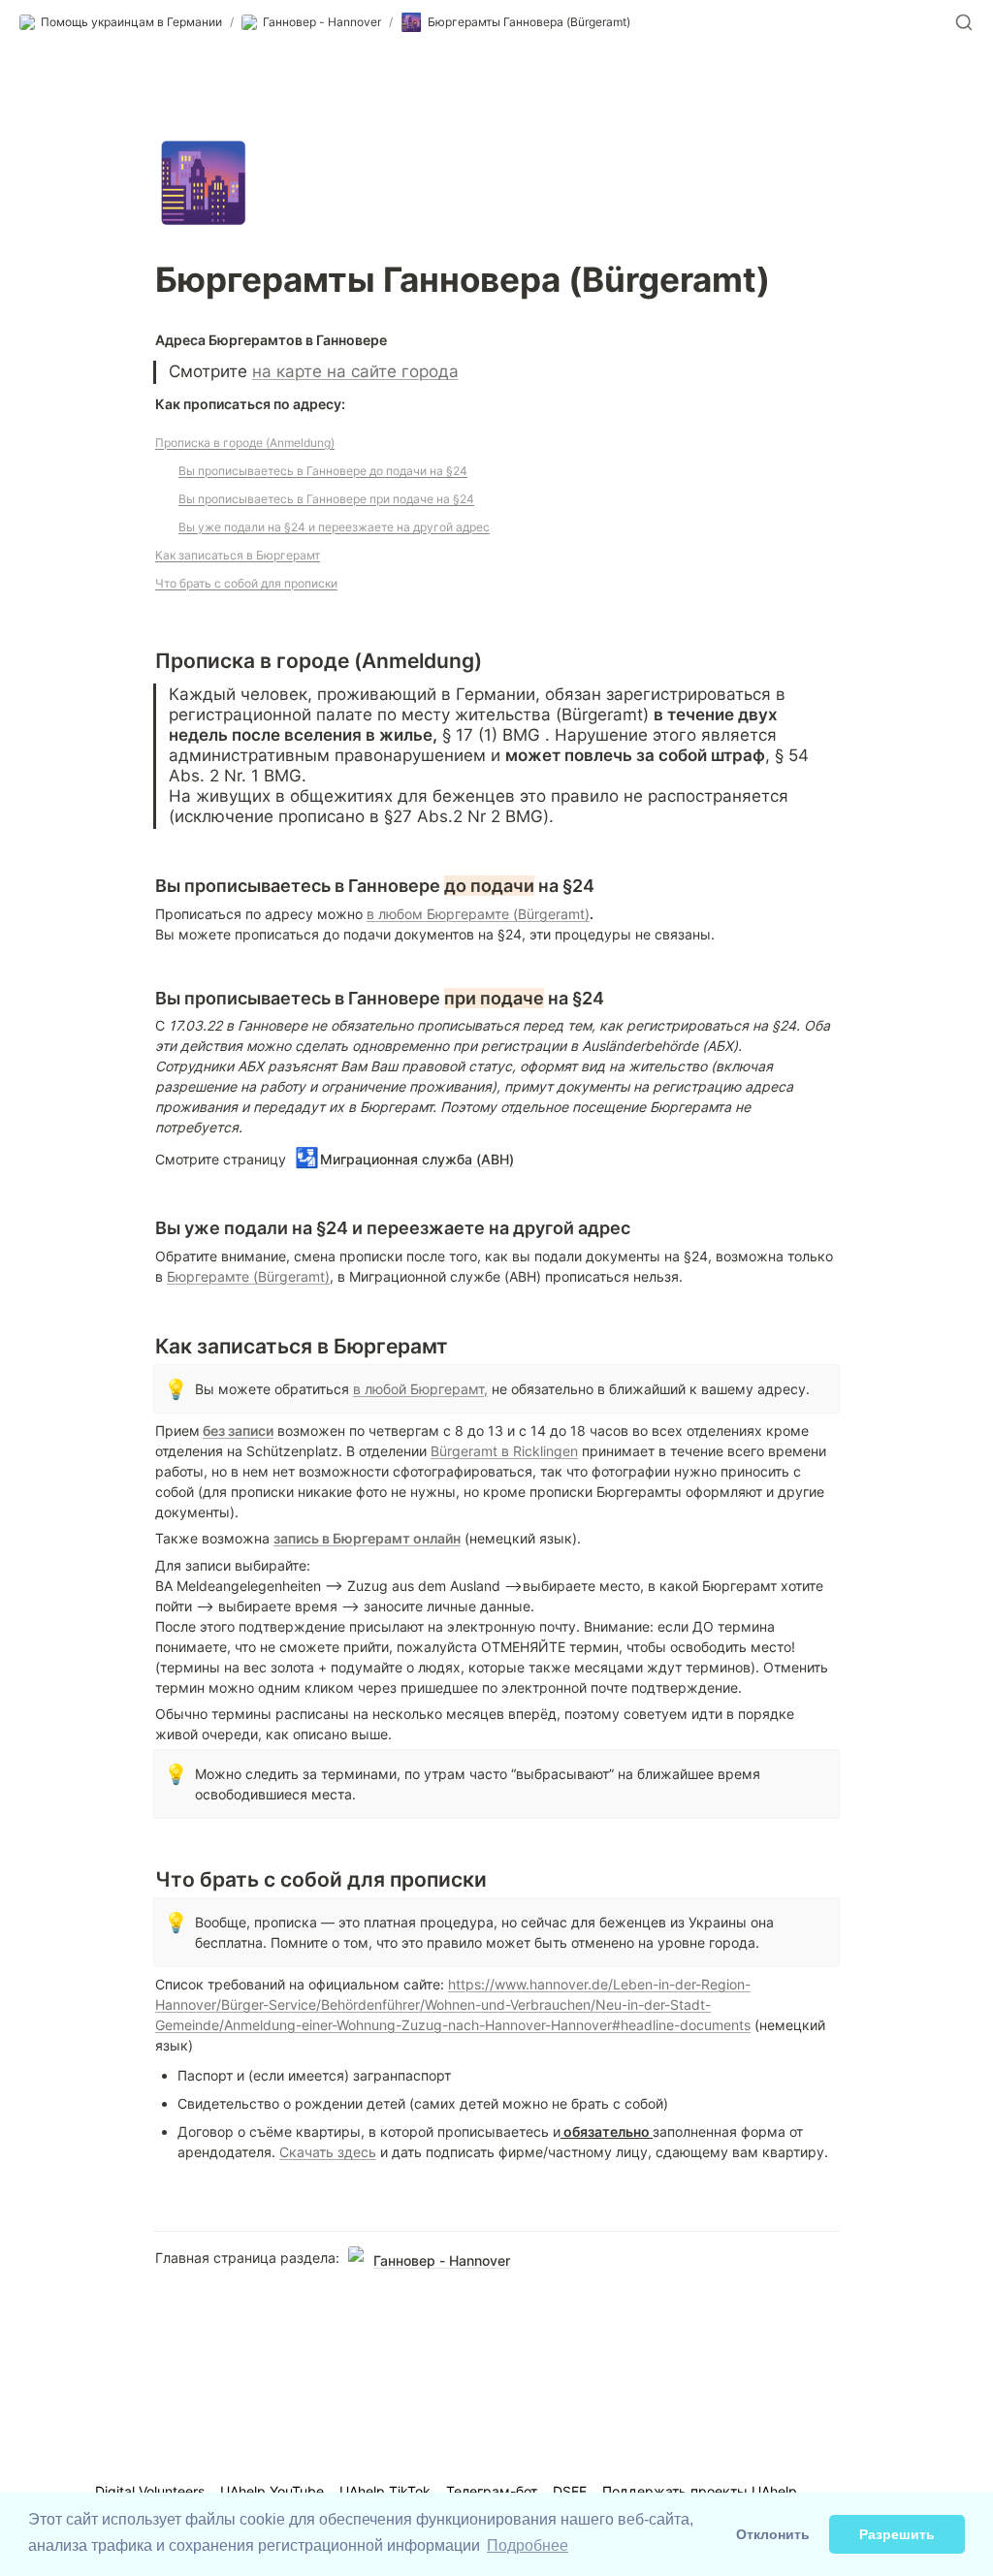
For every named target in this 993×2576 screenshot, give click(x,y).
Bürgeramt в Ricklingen (504, 1451)
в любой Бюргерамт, (420, 1389)
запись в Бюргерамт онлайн (367, 1538)
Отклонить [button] (773, 2534)
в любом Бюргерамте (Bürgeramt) (478, 914)
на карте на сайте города (355, 371)
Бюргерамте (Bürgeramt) (248, 1276)
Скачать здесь (328, 2152)
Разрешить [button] (897, 2534)
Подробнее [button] (528, 2545)
